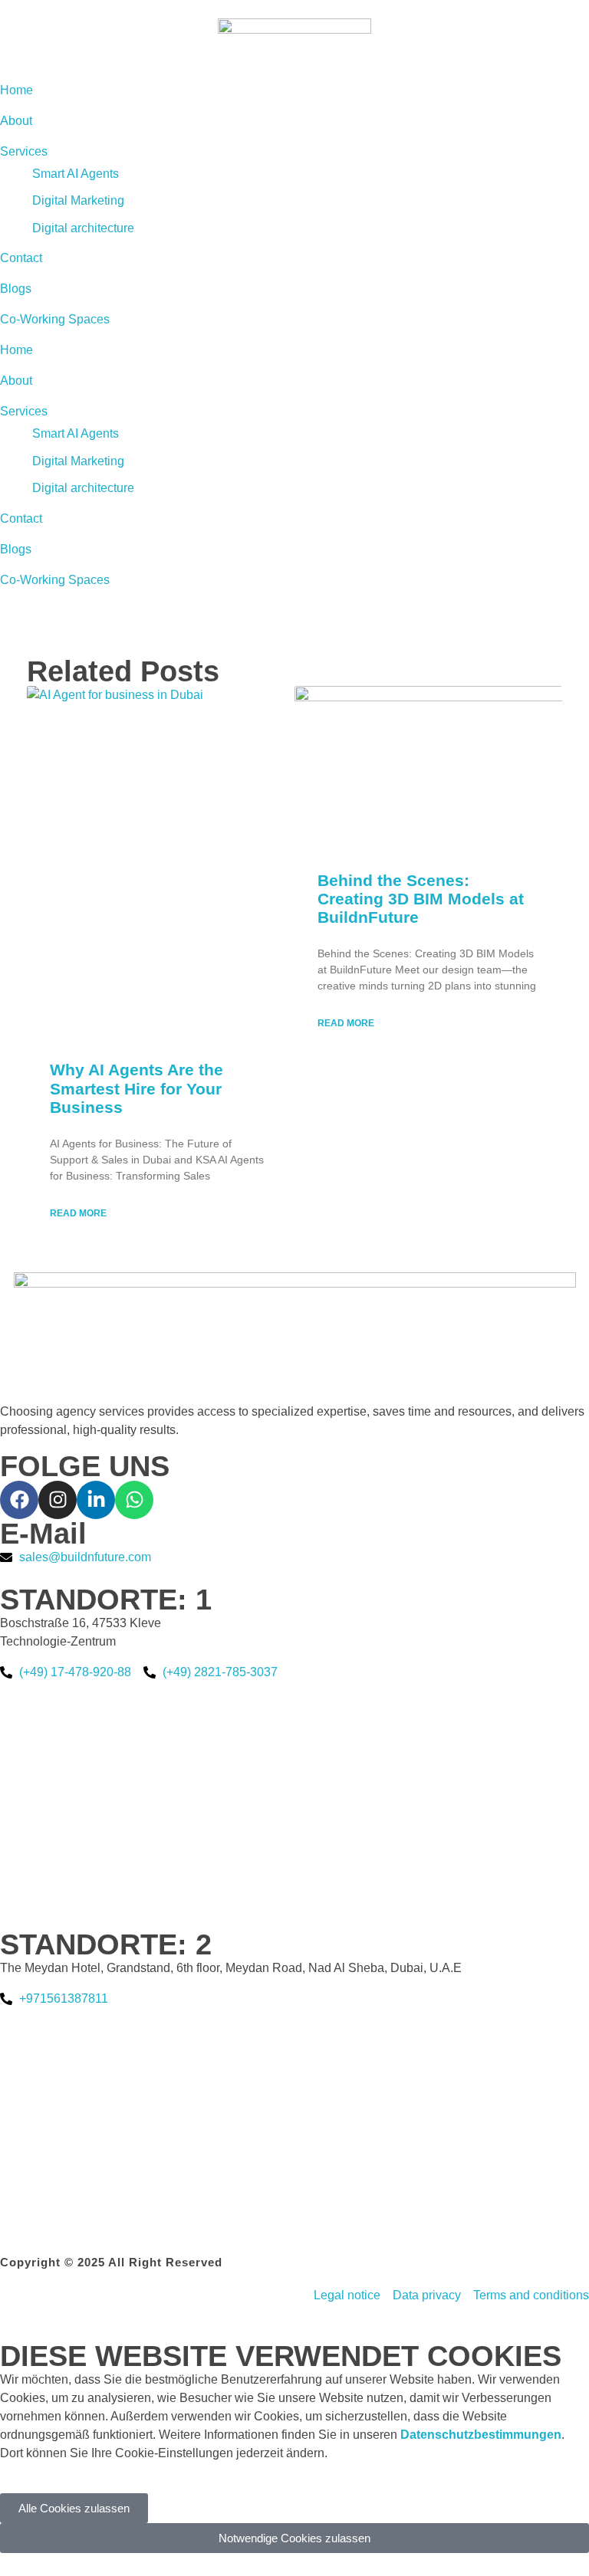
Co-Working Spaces (55, 580)
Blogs (16, 549)
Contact (21, 518)
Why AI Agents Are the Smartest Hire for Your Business (137, 1088)
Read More (78, 1213)
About (16, 381)
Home (16, 350)
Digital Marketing (78, 461)
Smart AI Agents (76, 433)
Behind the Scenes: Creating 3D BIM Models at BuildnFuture (421, 899)
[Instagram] (58, 1500)
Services (24, 411)
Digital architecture (83, 488)
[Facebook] (19, 1500)
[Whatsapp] (134, 1500)
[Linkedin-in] (96, 1500)
